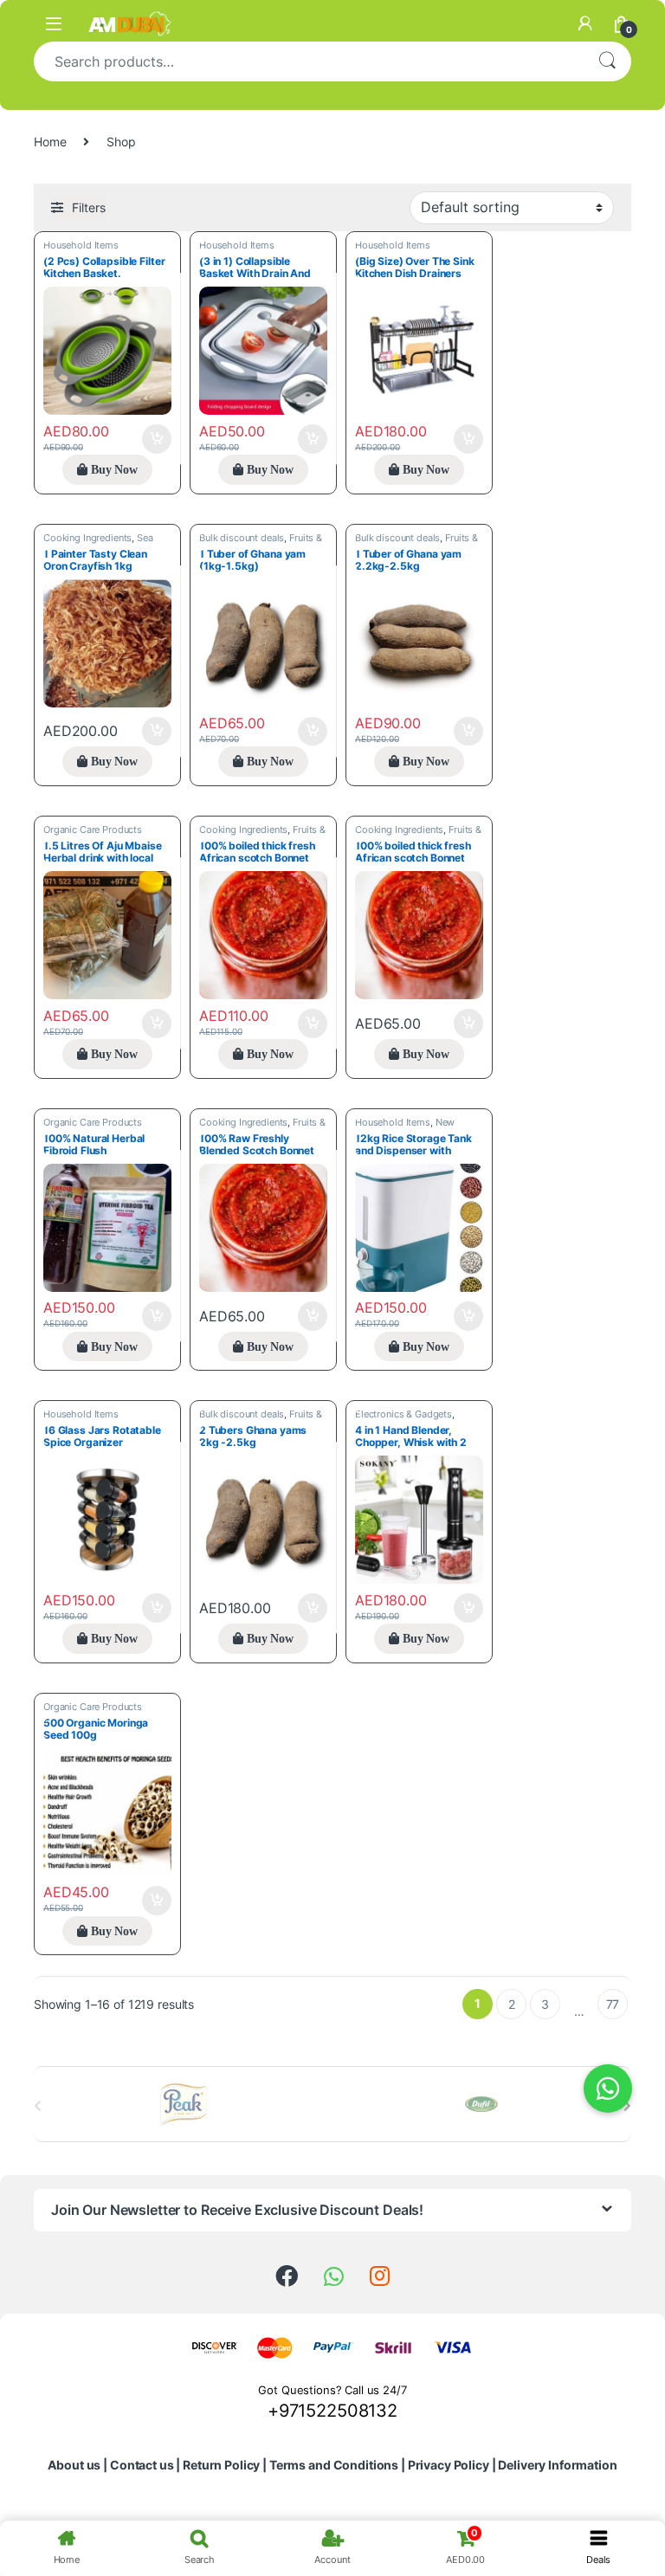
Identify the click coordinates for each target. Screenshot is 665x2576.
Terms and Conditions (334, 2465)
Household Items (81, 245)
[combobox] (308, 61)
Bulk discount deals (242, 538)
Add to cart (157, 439)
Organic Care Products (93, 830)
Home (50, 142)
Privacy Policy (449, 2465)
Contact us (142, 2465)
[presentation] (627, 2106)
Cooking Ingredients (87, 538)
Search (607, 61)
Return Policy (221, 2465)
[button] (608, 2089)
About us (74, 2465)
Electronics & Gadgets (404, 1414)
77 (613, 2004)
